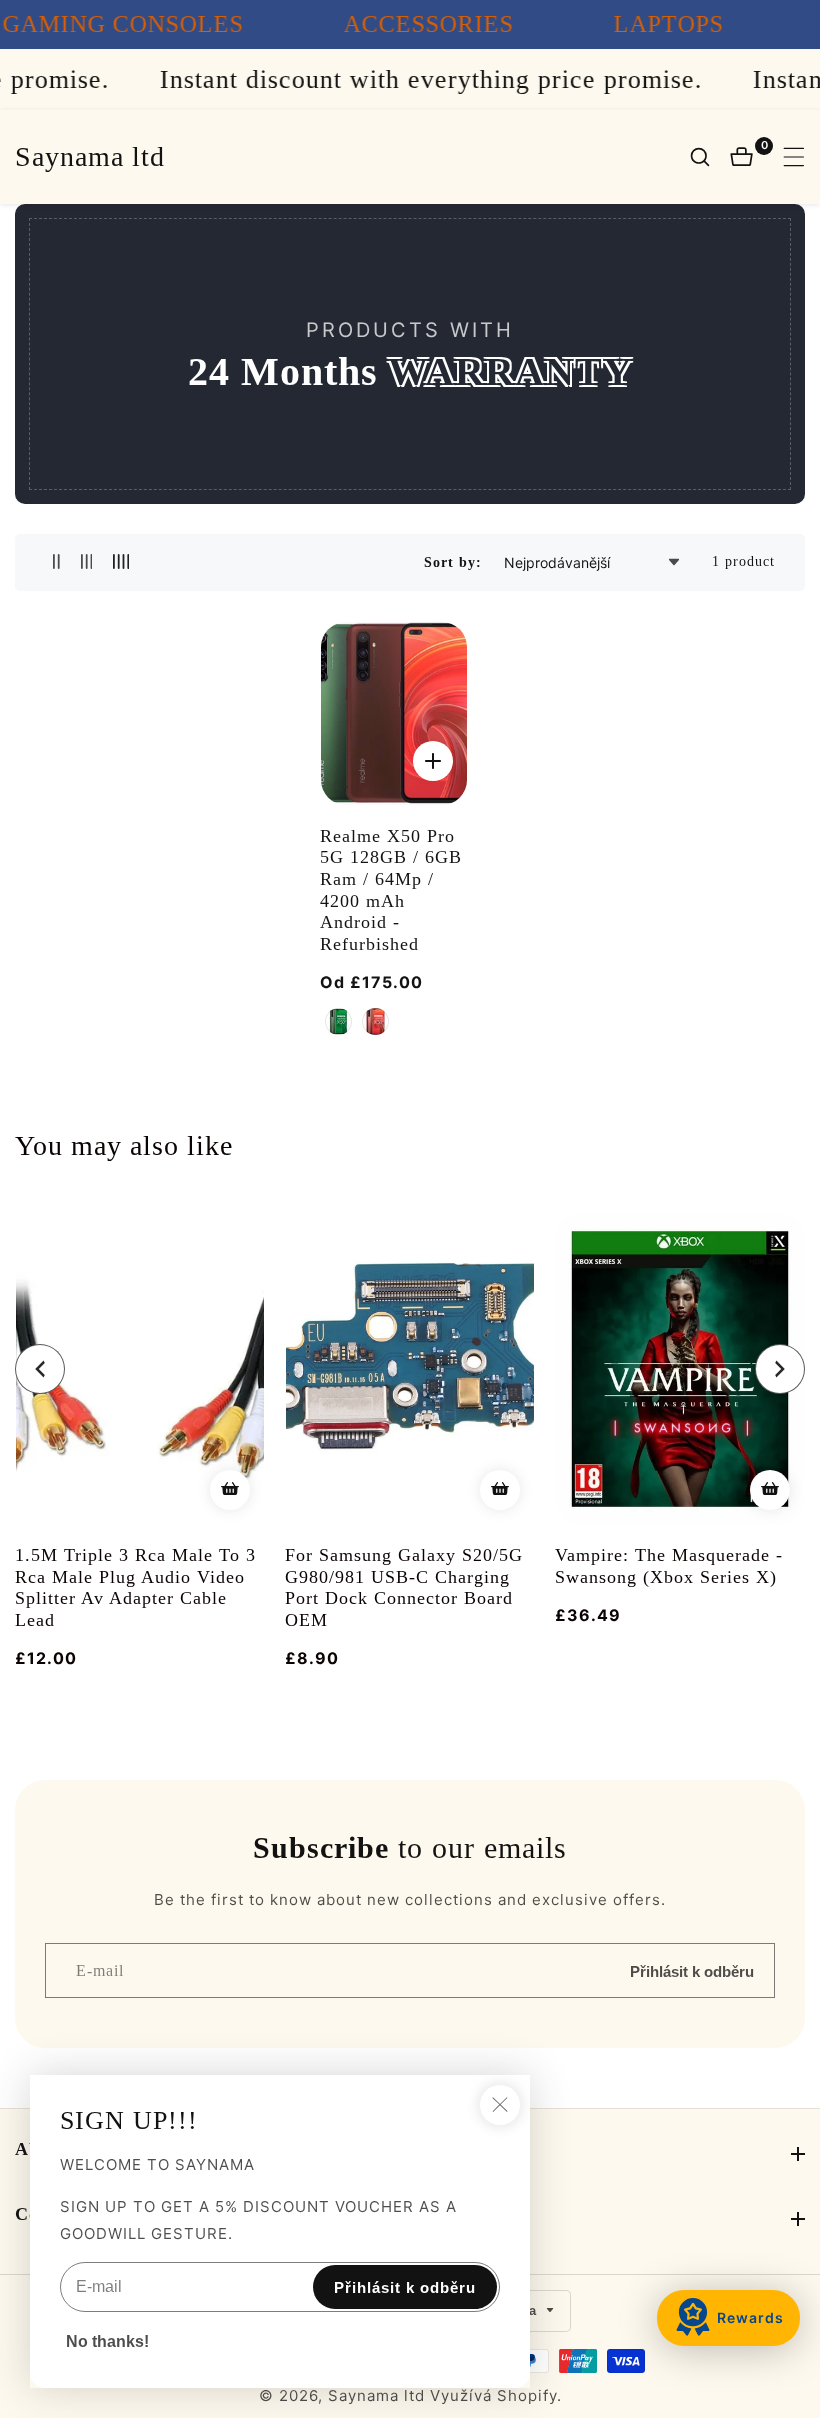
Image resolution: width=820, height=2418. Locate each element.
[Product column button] (56, 562)
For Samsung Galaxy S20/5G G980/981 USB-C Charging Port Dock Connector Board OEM (404, 1587)
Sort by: (453, 562)
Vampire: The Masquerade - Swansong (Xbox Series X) (669, 1566)
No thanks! (107, 2341)
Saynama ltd (376, 2395)
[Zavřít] (500, 2105)
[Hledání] (710, 157)
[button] (40, 1369)
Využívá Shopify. (496, 2395)
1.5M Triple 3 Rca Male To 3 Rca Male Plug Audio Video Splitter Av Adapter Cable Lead (135, 1587)
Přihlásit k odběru (692, 1970)
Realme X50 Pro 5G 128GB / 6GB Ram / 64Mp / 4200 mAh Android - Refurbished (391, 890)
